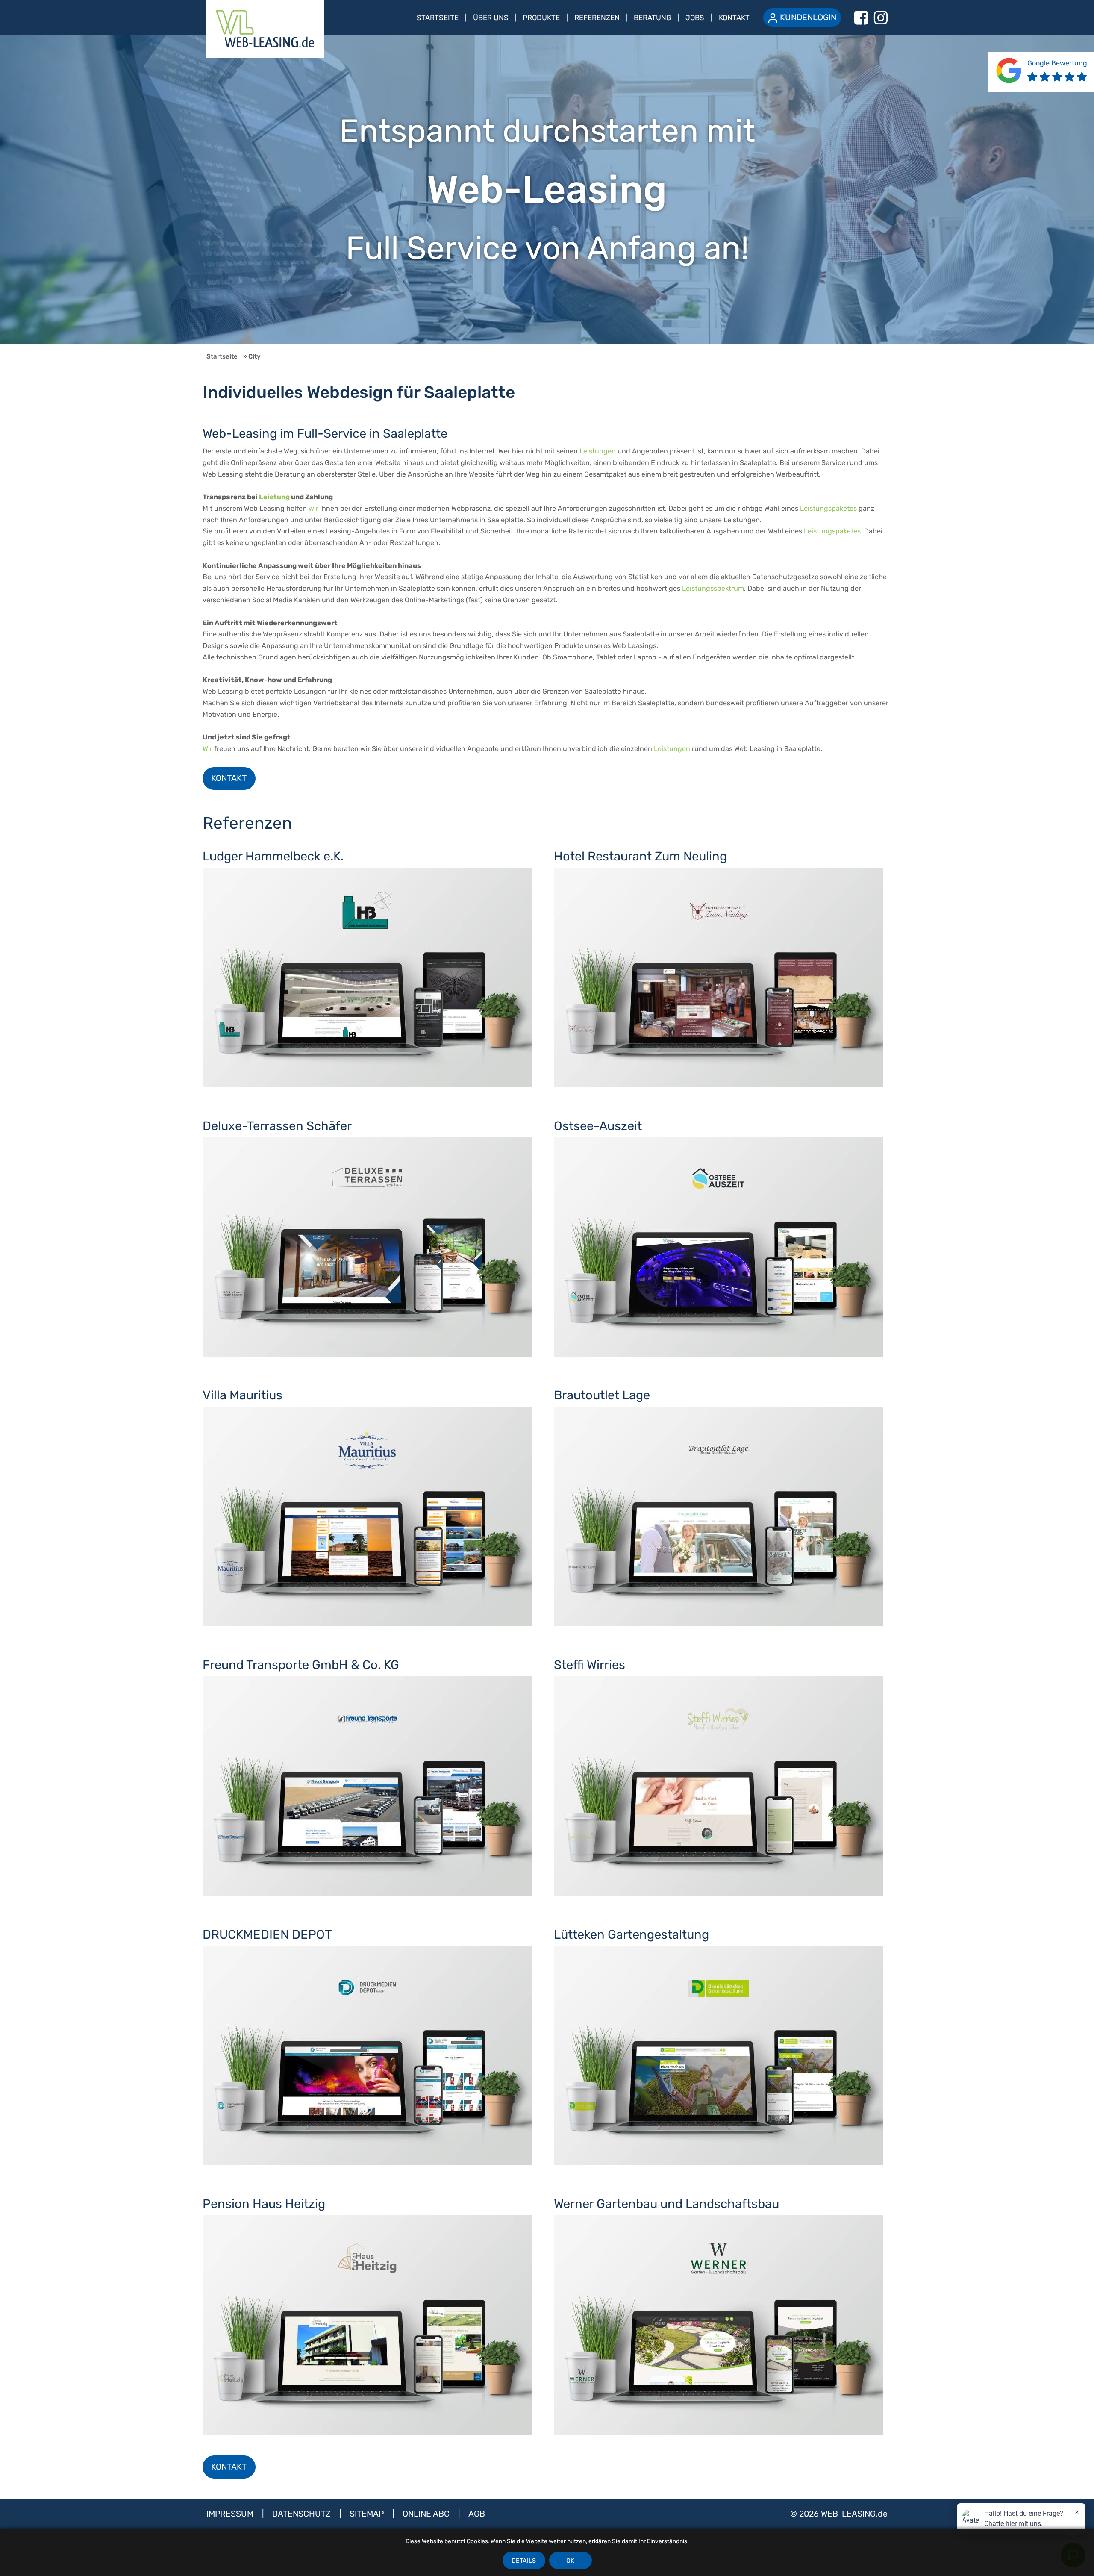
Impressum (231, 2514)
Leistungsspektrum (713, 588)
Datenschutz (303, 2514)
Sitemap (368, 2514)
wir (313, 508)
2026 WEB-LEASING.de (843, 2514)
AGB (477, 2514)
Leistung (274, 497)
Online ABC (427, 2514)
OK (570, 2561)
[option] (547, 190)
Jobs (695, 18)
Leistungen (598, 451)
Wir (207, 749)
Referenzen (597, 18)
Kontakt (734, 18)
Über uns (491, 18)
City (254, 356)
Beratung (653, 18)
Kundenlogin (808, 17)
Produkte (541, 18)
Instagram (881, 18)
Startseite (438, 18)
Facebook (861, 18)
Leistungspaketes (828, 508)
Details (524, 2561)
